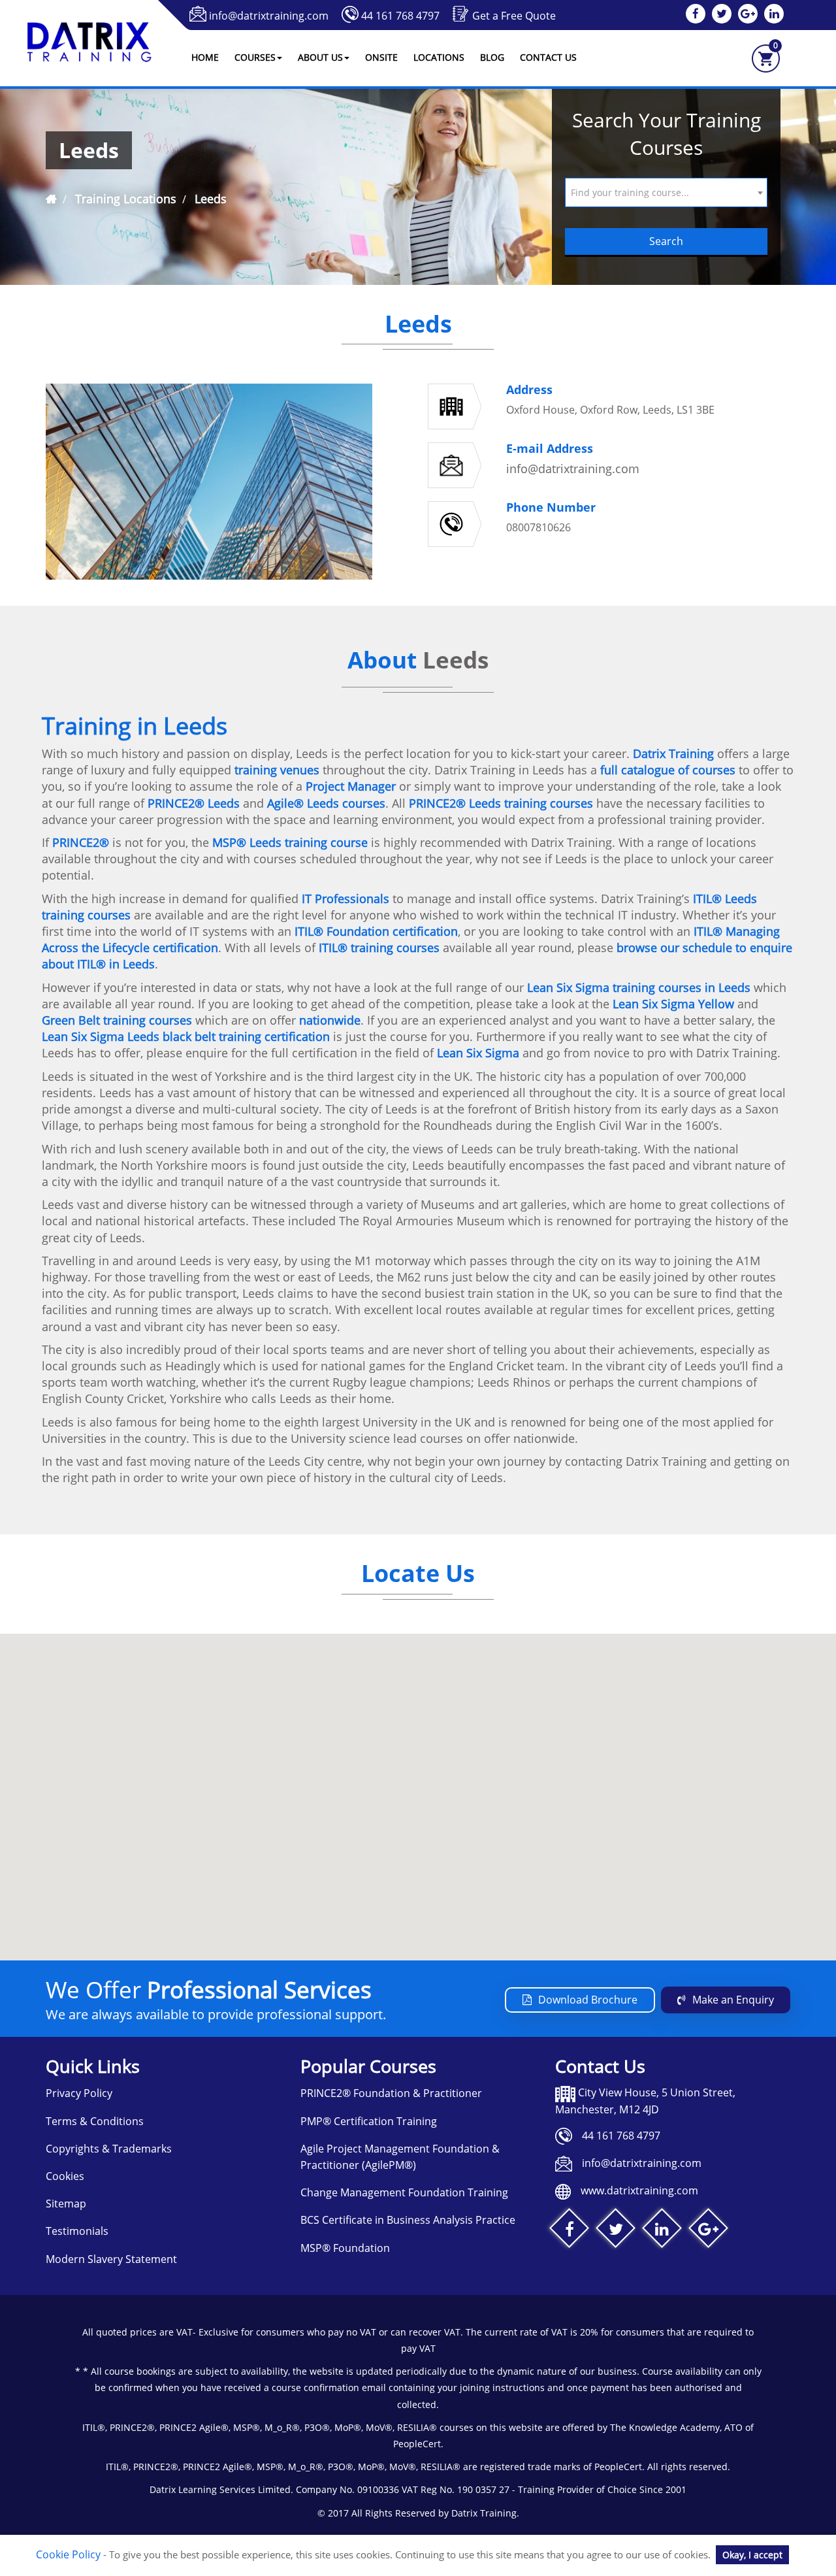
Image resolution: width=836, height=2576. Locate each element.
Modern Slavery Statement (111, 2259)
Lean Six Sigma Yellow (673, 1004)
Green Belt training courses (117, 1020)
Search (666, 241)
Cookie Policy (68, 2554)
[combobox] (666, 192)
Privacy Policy (79, 2093)
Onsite (381, 57)
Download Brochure (588, 2000)
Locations (439, 57)
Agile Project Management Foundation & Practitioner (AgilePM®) (400, 2157)
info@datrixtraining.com (269, 16)
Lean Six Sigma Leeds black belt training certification (186, 1036)
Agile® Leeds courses (326, 803)
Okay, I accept (752, 2555)
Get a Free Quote (514, 16)
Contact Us (548, 57)
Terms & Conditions (95, 2121)
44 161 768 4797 (400, 16)
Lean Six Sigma (478, 1053)
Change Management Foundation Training (404, 2192)
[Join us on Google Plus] (708, 2231)
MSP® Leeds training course (290, 842)
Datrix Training (673, 753)
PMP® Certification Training (369, 2121)
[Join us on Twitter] (616, 2231)
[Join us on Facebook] (569, 2231)
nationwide (330, 1020)
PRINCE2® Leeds (194, 803)
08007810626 (539, 527)
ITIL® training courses (378, 948)
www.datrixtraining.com (639, 2190)
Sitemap (66, 2204)
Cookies (65, 2176)
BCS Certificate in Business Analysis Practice (408, 2220)
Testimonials (77, 2231)
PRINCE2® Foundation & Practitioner (391, 2093)
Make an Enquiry (733, 2000)
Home (205, 57)
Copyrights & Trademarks (109, 2149)
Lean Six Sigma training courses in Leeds (639, 987)
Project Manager (351, 786)
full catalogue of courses (668, 770)
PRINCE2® (81, 842)
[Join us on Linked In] (662, 2231)
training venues (277, 770)
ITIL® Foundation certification (376, 931)
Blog (492, 57)
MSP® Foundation (345, 2248)
